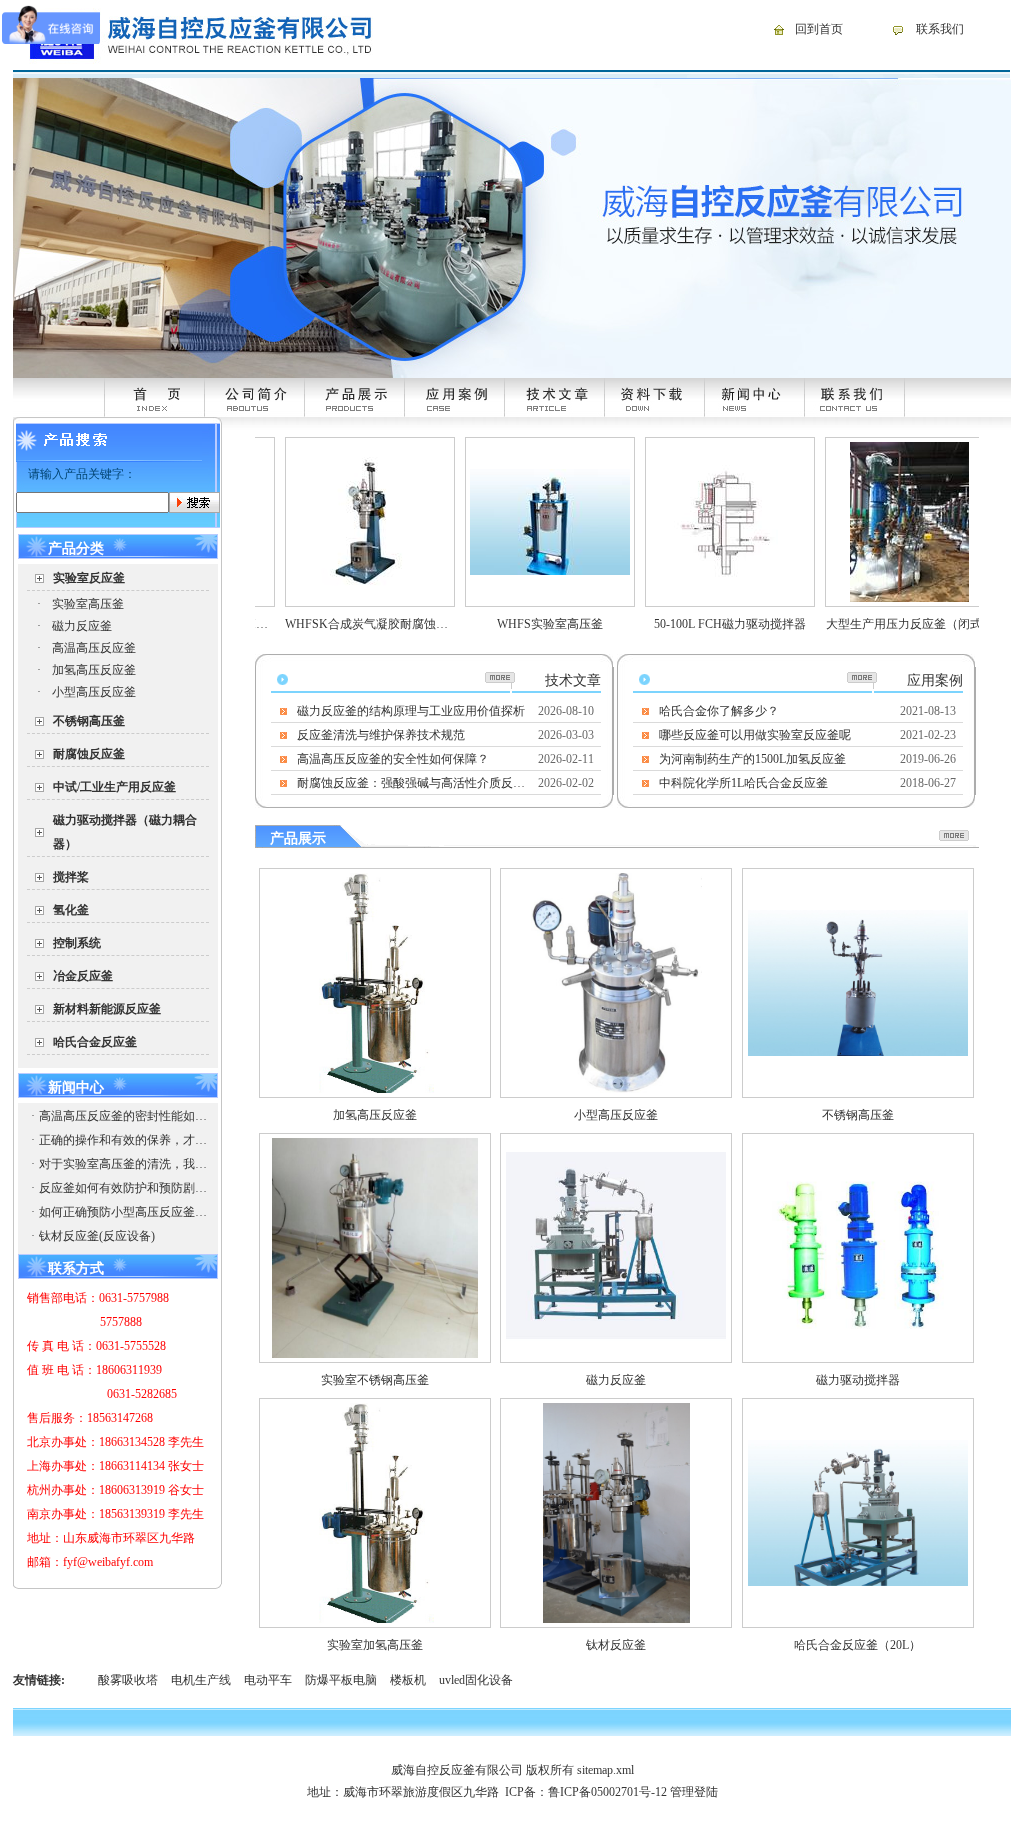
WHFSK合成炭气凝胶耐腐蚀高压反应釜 (358, 624)
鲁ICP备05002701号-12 (607, 1792)
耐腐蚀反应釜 (89, 754)
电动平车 (268, 1680)
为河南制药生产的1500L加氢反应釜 (752, 759)
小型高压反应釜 (94, 692)
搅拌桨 (71, 877)
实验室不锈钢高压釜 (375, 1380)
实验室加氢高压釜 (375, 1645)
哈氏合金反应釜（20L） (857, 1645)
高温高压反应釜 (94, 648)
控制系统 (77, 943)
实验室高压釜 (88, 604)
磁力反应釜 (82, 626)
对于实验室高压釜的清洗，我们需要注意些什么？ (123, 1164)
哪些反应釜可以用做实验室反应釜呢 (755, 735)
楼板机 (408, 1680)
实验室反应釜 (89, 578)
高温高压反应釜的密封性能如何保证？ (123, 1116)
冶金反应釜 (83, 976)
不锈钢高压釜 (89, 721)
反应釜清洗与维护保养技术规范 (381, 735)
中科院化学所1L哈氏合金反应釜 (743, 783)
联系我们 (940, 29)
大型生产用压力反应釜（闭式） (878, 624)
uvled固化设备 (476, 1680)
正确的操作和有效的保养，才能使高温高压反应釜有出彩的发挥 (123, 1140)
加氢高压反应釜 (94, 670)
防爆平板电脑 (341, 1680)
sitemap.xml (605, 1770)
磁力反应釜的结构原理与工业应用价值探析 (411, 711)
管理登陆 (694, 1792)
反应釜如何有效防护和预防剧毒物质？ (123, 1188)
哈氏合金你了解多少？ (719, 711)
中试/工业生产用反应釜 (114, 787)
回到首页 (819, 29)
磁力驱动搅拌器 (858, 1380)
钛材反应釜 (616, 1645)
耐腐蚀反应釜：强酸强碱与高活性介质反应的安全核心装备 (412, 783)
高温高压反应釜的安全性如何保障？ (393, 759)
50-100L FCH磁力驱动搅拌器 (698, 624)
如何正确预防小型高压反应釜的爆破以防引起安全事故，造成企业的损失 (123, 1212)
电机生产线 (201, 1680)
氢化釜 (71, 910)
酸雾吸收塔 (128, 1680)
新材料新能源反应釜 (107, 1009)
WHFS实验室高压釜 (518, 624)
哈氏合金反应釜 (95, 1042)
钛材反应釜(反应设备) (97, 1236)
